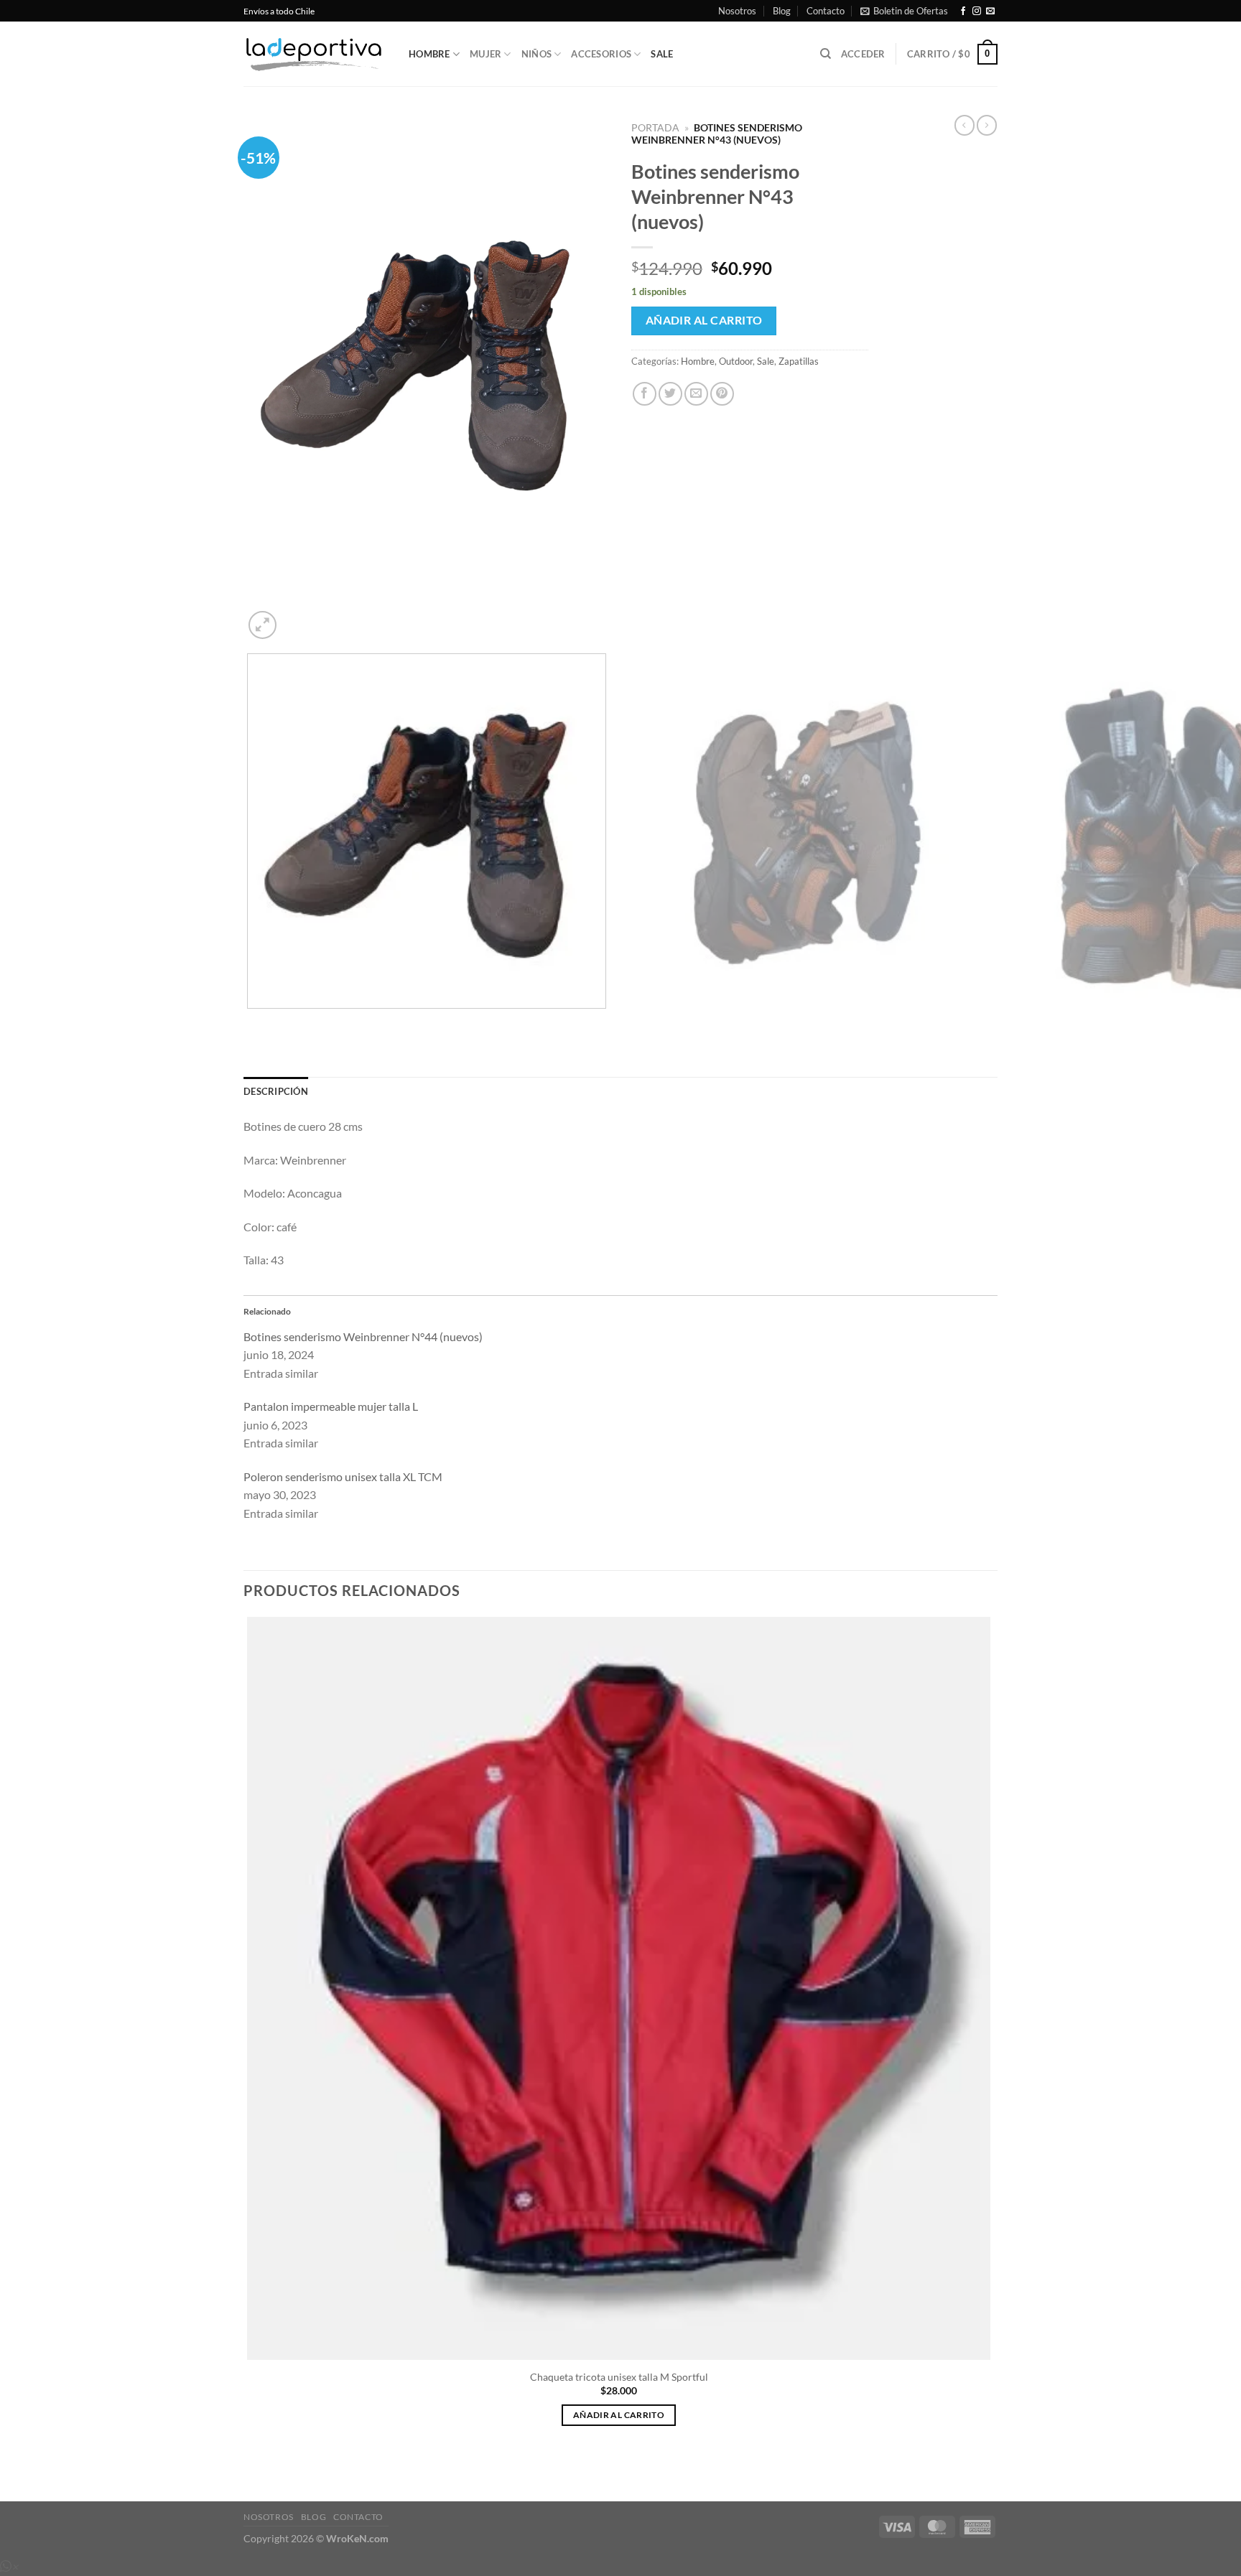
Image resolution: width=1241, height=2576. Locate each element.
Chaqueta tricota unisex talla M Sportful (619, 2377)
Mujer (485, 54)
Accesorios (601, 54)
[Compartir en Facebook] (645, 394)
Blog (782, 11)
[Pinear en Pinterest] (722, 394)
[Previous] (250, 1023)
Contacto (826, 11)
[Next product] (965, 125)
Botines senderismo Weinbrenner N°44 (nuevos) (363, 1336)
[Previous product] (987, 125)
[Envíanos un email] (990, 11)
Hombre (429, 54)
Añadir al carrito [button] (619, 2415)
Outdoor (736, 361)
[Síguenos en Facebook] (963, 11)
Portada (655, 128)
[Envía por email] (696, 394)
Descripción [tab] (276, 1091)
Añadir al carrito (704, 320)
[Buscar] (826, 54)
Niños (536, 54)
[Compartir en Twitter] (670, 394)
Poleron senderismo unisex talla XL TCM (343, 1476)
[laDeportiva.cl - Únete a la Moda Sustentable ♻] (315, 55)
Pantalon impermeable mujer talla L (331, 1406)
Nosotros (737, 11)
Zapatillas (799, 361)
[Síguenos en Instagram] (977, 11)
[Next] (297, 617)
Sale (662, 54)
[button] (904, 11)
